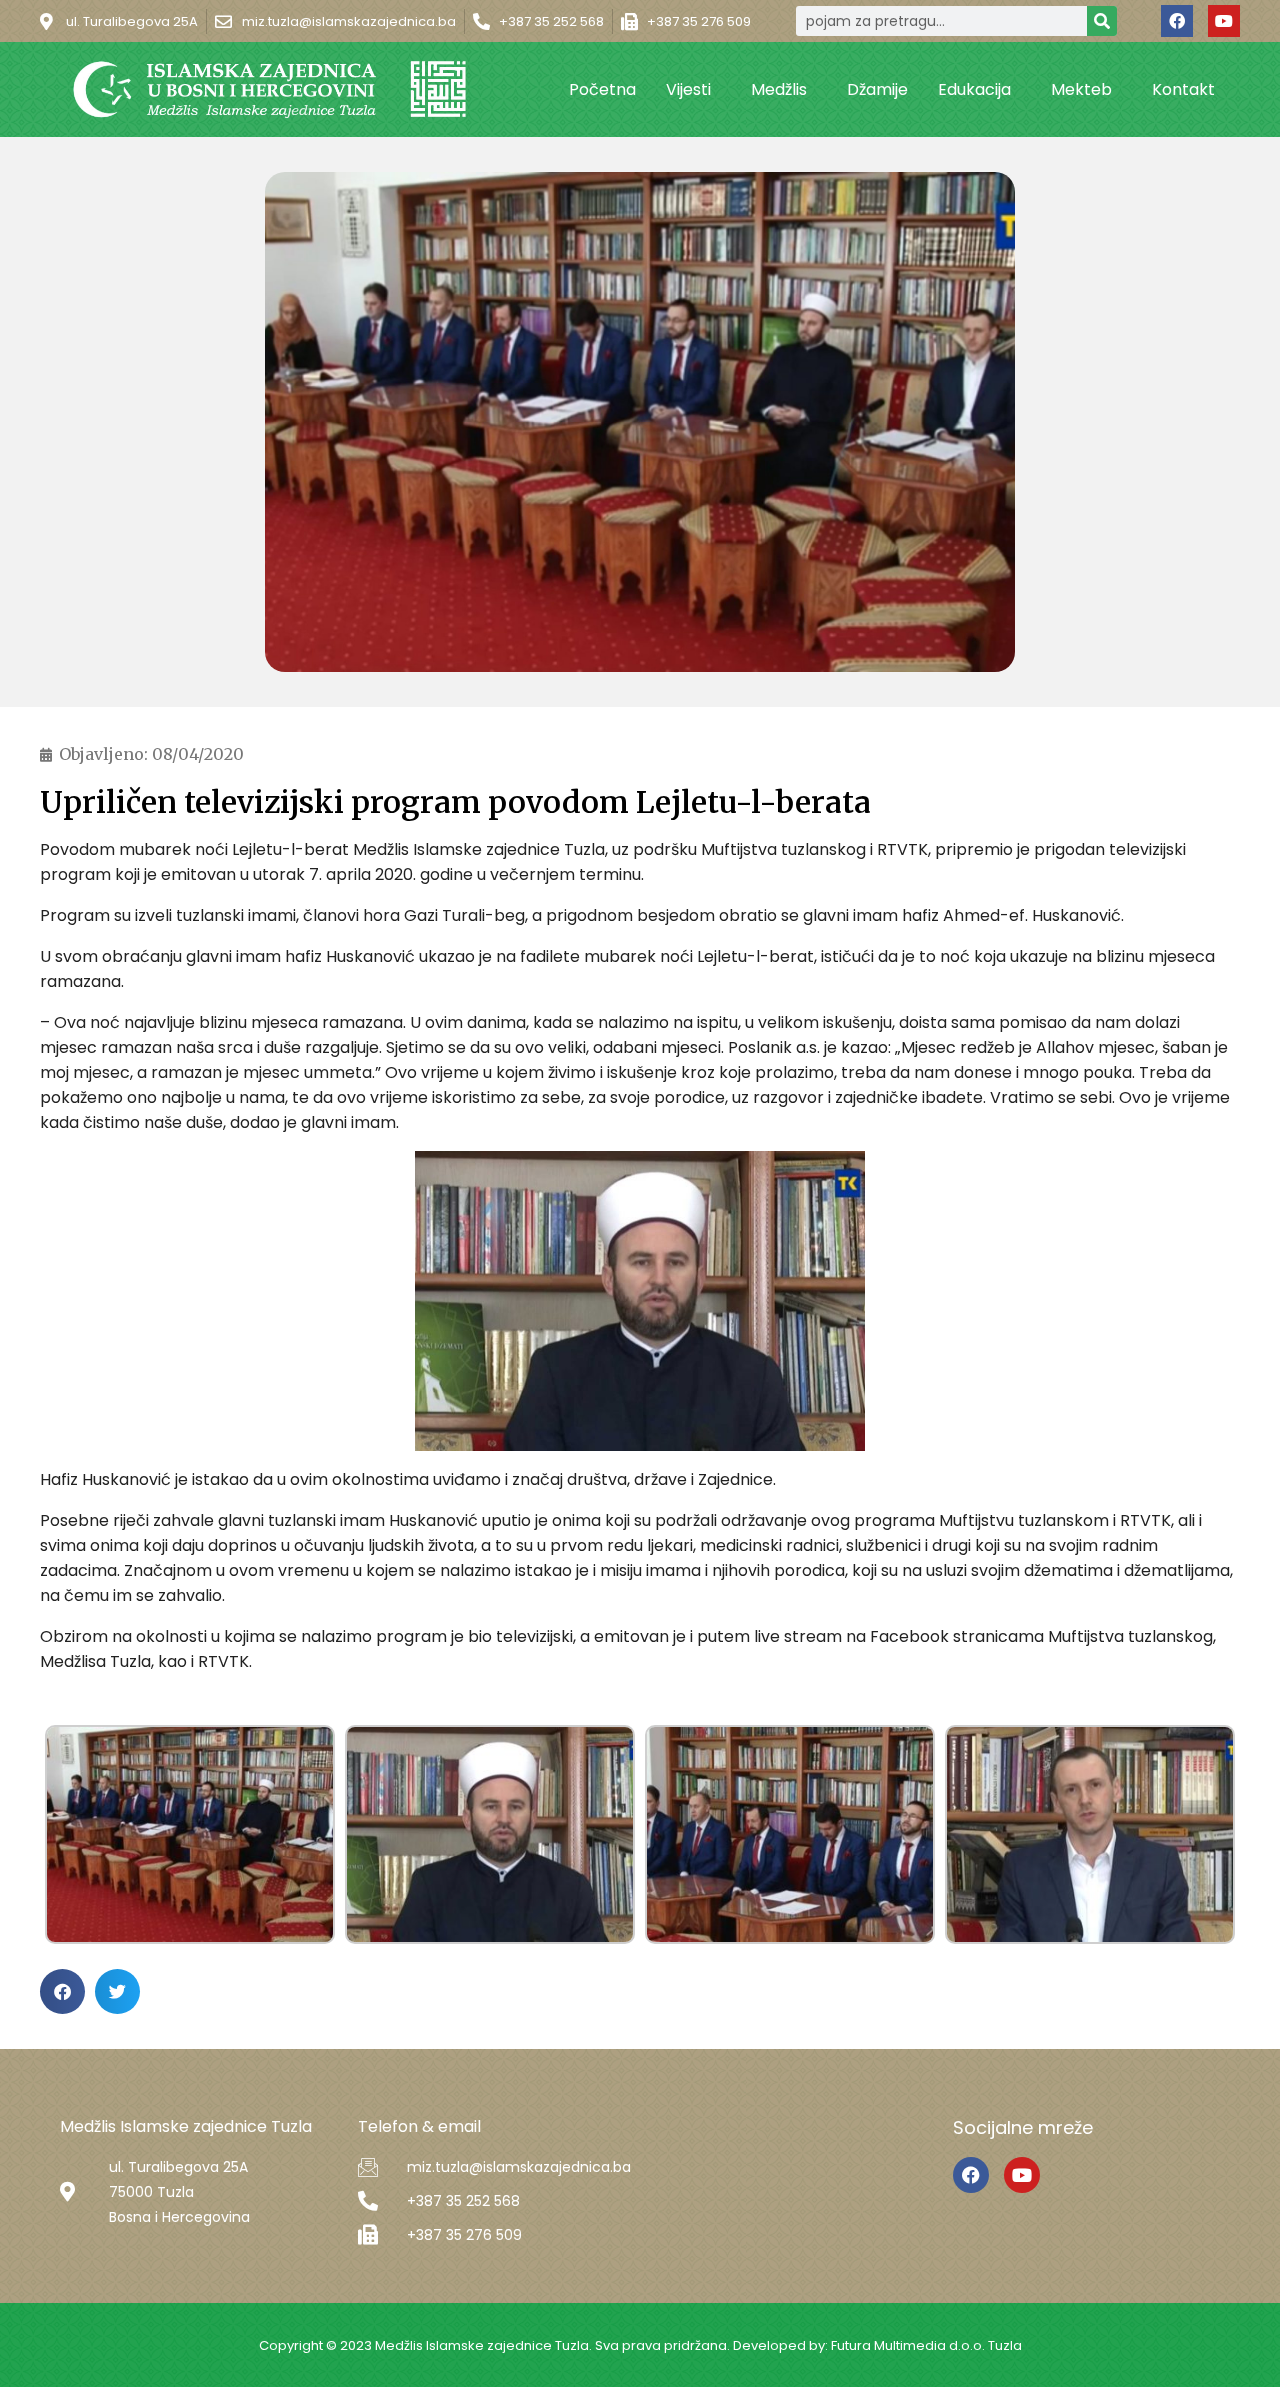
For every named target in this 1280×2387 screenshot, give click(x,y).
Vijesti (688, 89)
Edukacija (974, 89)
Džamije (877, 89)
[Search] (1102, 21)
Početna (602, 89)
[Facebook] (1177, 21)
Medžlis (779, 89)
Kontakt (1183, 89)
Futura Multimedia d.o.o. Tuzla (926, 2345)
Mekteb (1081, 89)
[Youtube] (1224, 21)
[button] (62, 1991)
